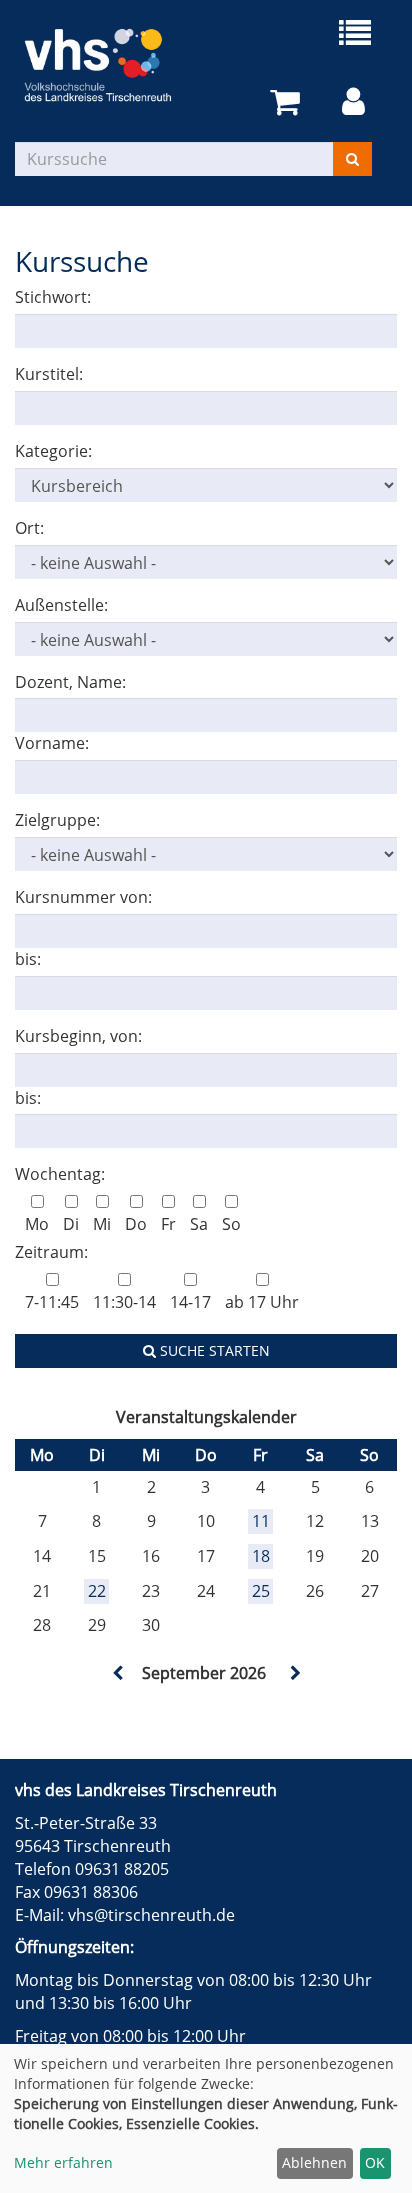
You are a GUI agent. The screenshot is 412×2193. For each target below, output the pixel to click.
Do (136, 1224)
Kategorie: (53, 451)
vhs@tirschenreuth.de (151, 1915)
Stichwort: (53, 297)
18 (261, 1556)
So (231, 1224)
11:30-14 (124, 1302)
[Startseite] (110, 65)
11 (261, 1521)
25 (261, 1591)
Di (71, 1224)
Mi (102, 1224)
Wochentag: (60, 1174)
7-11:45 (52, 1302)
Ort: (29, 528)
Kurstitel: (49, 374)
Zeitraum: (51, 1252)
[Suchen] (352, 159)
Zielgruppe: (57, 820)
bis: (28, 959)
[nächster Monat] (294, 1673)
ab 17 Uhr (262, 1302)
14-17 (190, 1302)
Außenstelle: (61, 605)
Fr (168, 1224)
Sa (199, 1224)
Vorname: (52, 743)
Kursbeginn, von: (78, 1036)
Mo (37, 1224)
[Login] (357, 102)
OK (375, 2162)
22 (97, 1591)
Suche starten (213, 1350)
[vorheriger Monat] (118, 1673)
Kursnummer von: (83, 897)
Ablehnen (314, 2162)
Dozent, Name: (70, 682)
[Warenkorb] (288, 102)
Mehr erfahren (63, 2162)
